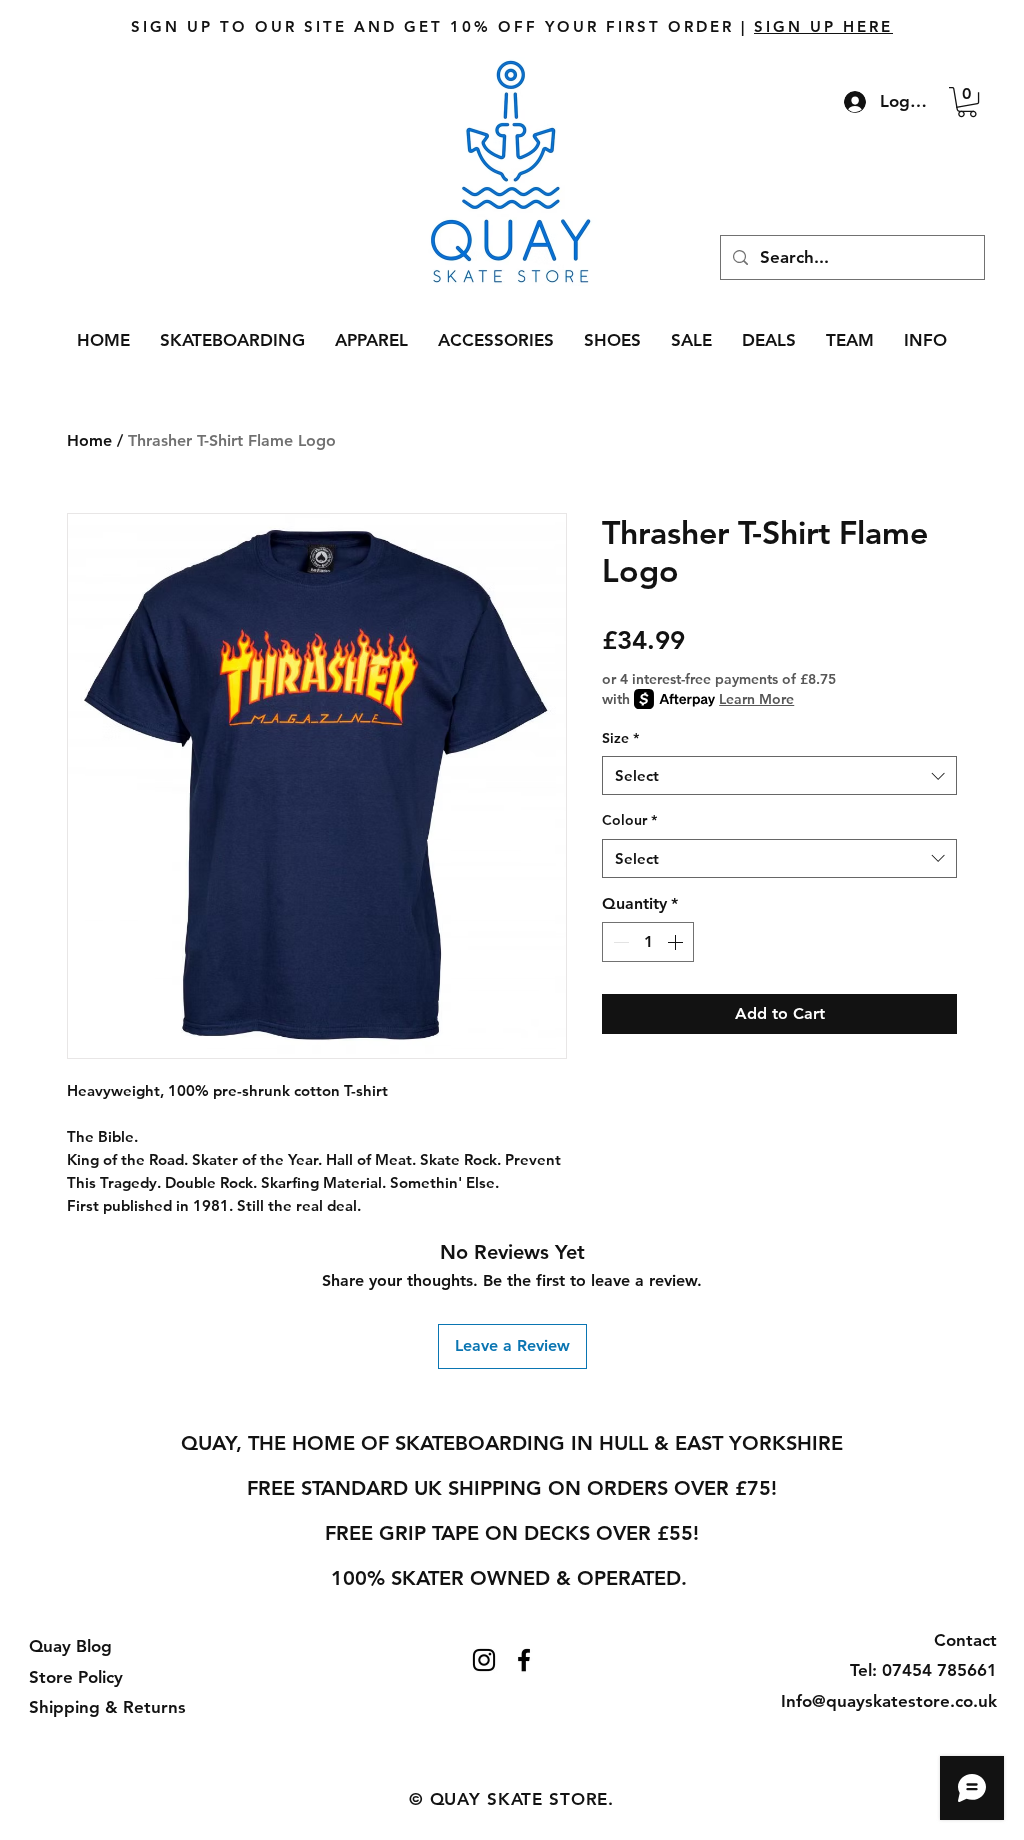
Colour (629, 820)
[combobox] (779, 775)
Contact (965, 1640)
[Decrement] (619, 942)
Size (620, 738)
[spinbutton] (648, 942)
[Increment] (677, 942)
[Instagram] (484, 1660)
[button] (967, 102)
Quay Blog (70, 1646)
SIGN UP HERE (823, 26)
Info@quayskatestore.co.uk (889, 1701)
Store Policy (76, 1677)
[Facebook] (524, 1660)
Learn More (756, 699)
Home (89, 440)
